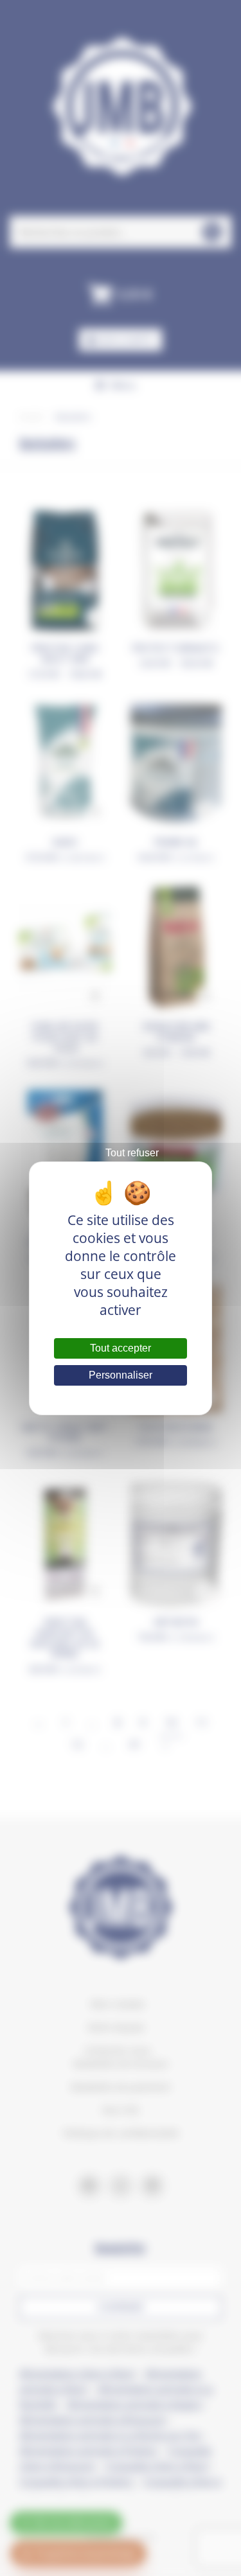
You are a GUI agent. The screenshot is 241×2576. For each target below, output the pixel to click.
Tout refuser (132, 1153)
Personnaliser (121, 1375)
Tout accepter (121, 1348)
